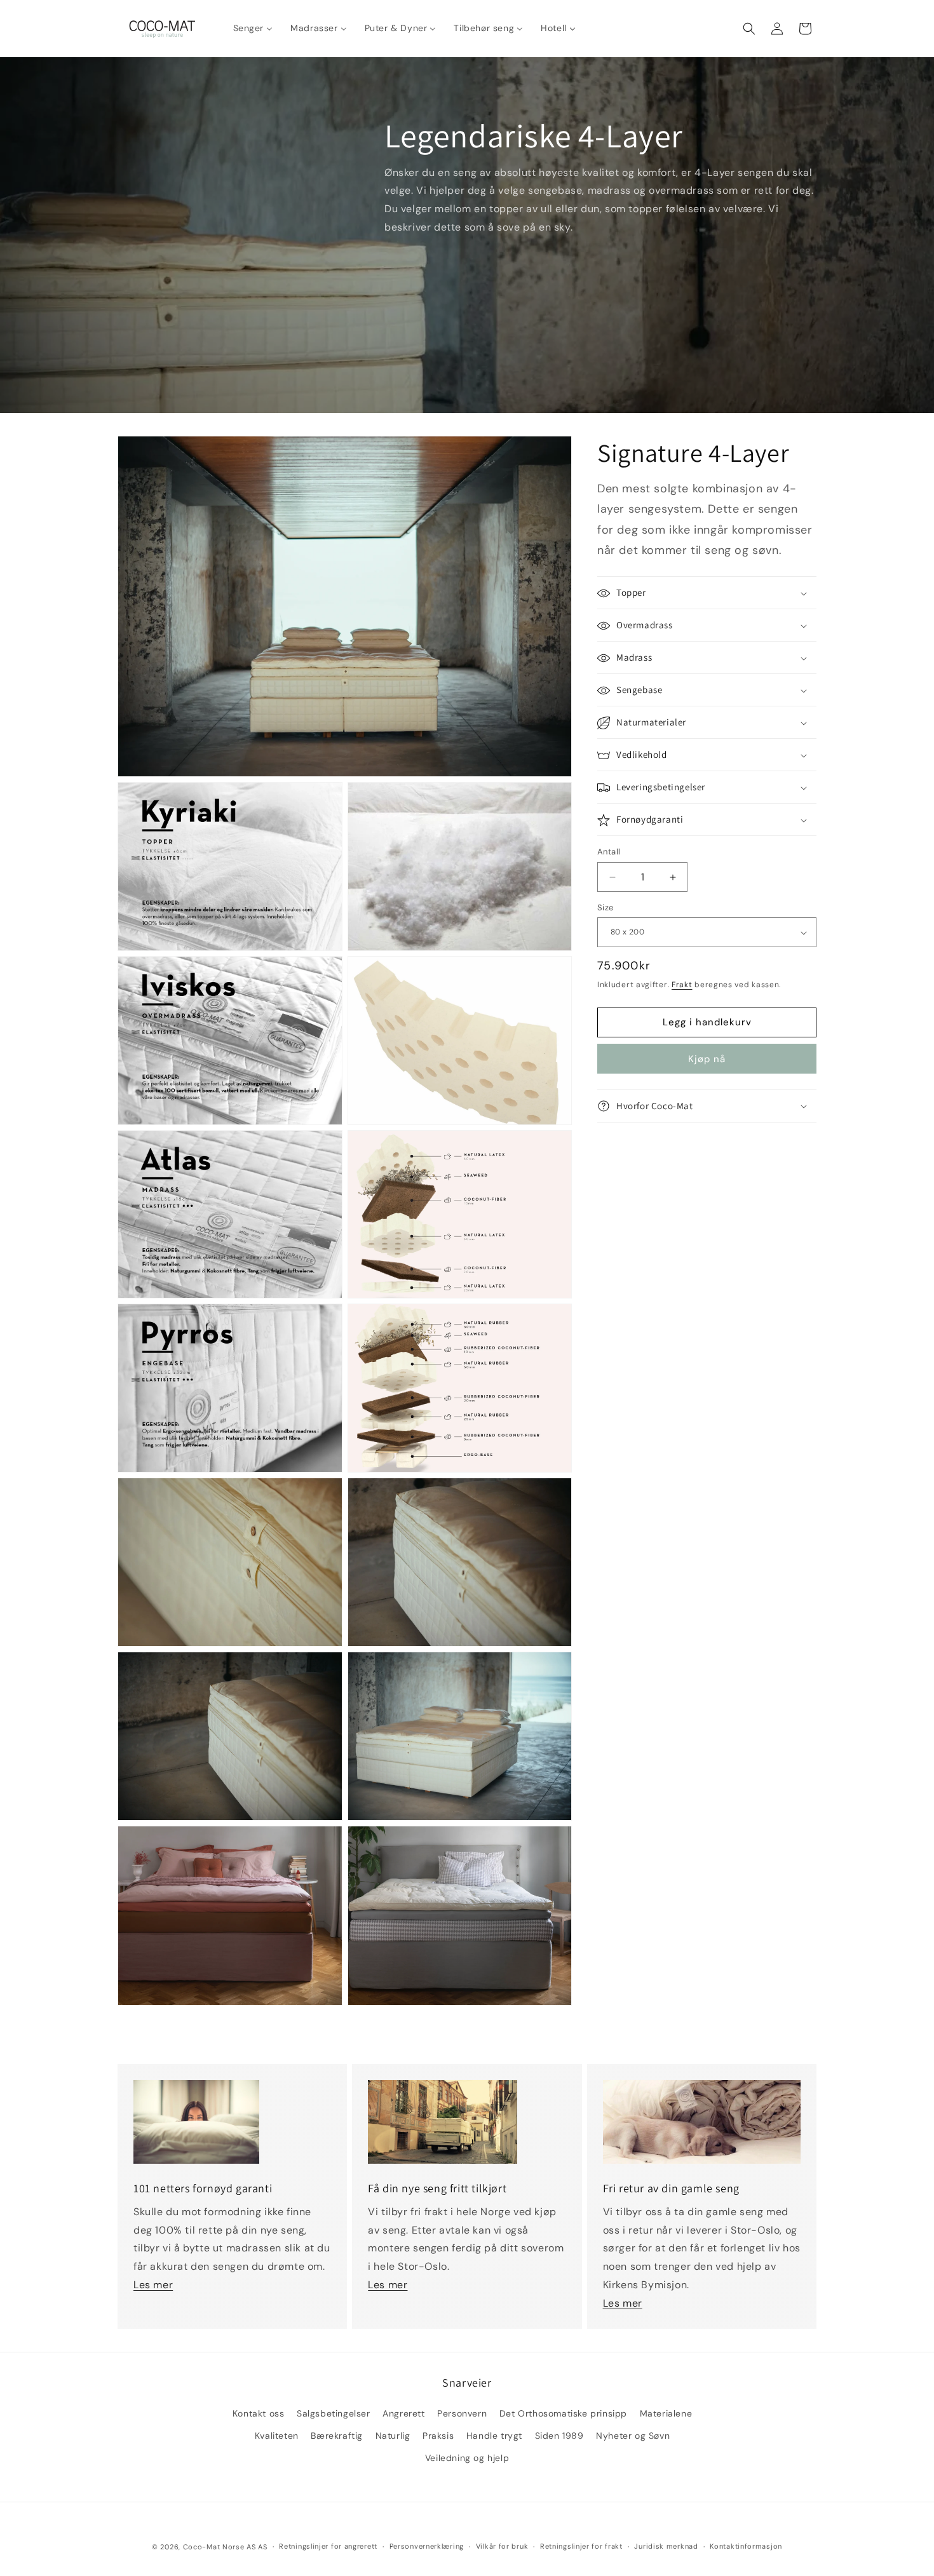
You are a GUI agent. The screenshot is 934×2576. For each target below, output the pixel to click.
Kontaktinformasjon (746, 2546)
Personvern (462, 2413)
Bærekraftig (337, 2436)
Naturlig (393, 2436)
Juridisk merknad (666, 2546)
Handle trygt (494, 2436)
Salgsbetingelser (334, 2413)
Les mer (153, 2285)
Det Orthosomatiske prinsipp (563, 2413)
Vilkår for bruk (502, 2546)
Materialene (666, 2413)
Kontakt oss (259, 2413)
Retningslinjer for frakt (581, 2546)
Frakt (682, 985)
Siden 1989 (559, 2436)
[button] (749, 29)
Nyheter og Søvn (633, 2436)
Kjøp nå (707, 1059)
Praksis (438, 2436)
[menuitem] (253, 28)
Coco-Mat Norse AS (220, 2547)
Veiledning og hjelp (467, 2458)
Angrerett (403, 2413)
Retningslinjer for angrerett (328, 2546)
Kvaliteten (277, 2436)
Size (606, 907)
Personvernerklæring (427, 2546)
